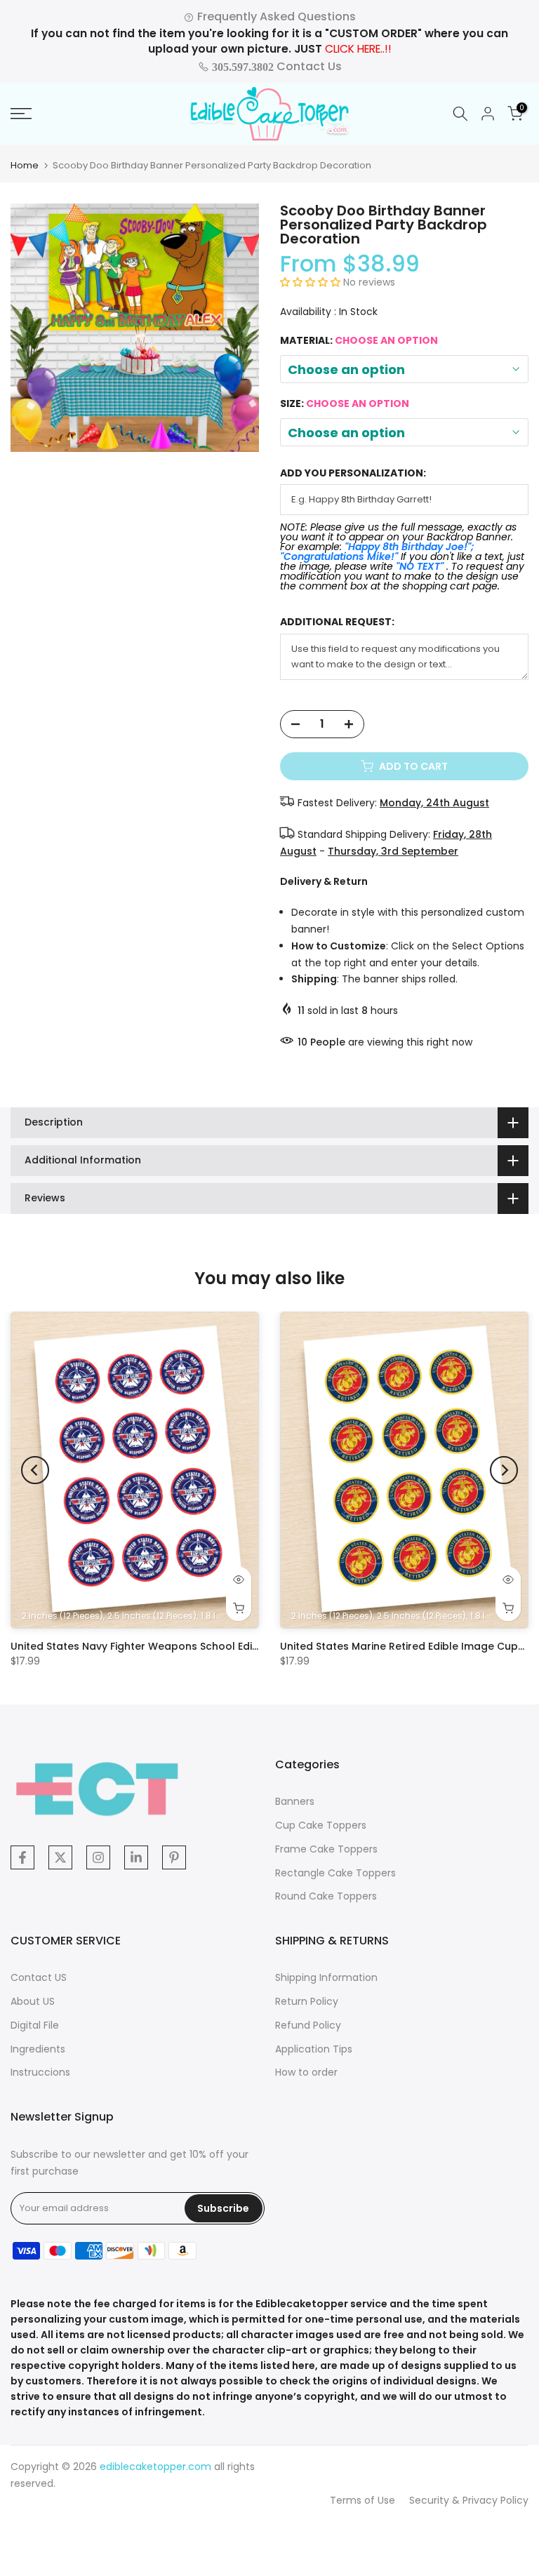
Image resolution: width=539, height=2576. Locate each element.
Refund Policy (308, 2025)
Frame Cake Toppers (326, 1849)
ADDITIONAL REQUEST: (337, 622)
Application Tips (314, 2049)
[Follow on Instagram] (98, 1857)
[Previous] (35, 1470)
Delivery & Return (324, 881)
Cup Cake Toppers (321, 1825)
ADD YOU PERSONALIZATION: (353, 473)
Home (25, 165)
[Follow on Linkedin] (136, 1857)
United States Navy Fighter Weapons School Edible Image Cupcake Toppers (205, 1646)
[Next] (504, 1470)
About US (33, 2001)
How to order (306, 2072)
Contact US (39, 1977)
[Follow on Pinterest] (174, 1857)
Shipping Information (326, 1977)
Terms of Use (362, 2500)
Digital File (35, 2025)
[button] (312, 282)
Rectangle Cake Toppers (335, 1873)
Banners (295, 1801)
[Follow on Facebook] (22, 1857)
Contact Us (275, 66)
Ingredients (38, 2049)
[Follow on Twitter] (60, 1857)
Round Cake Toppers (326, 1896)
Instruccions (40, 2072)
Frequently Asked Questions (275, 16)
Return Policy (307, 2001)
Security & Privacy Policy (469, 2500)
